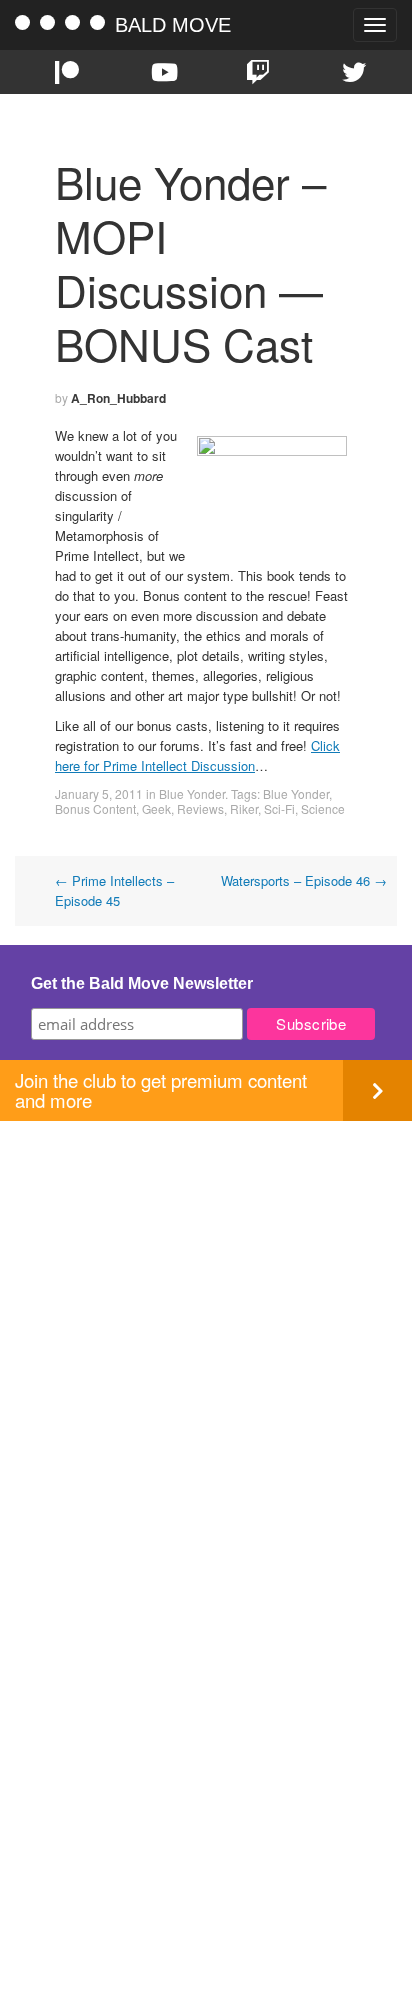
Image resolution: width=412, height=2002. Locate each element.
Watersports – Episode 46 (304, 880)
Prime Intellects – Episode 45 (114, 890)
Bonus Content (95, 808)
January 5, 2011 (99, 793)
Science (323, 808)
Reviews (200, 808)
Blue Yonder (192, 793)
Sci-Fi (279, 808)
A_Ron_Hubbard (118, 398)
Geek (156, 808)
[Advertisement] (206, 1327)
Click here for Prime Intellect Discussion (197, 755)
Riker (244, 808)
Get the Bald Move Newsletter (142, 983)
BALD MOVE (173, 25)
